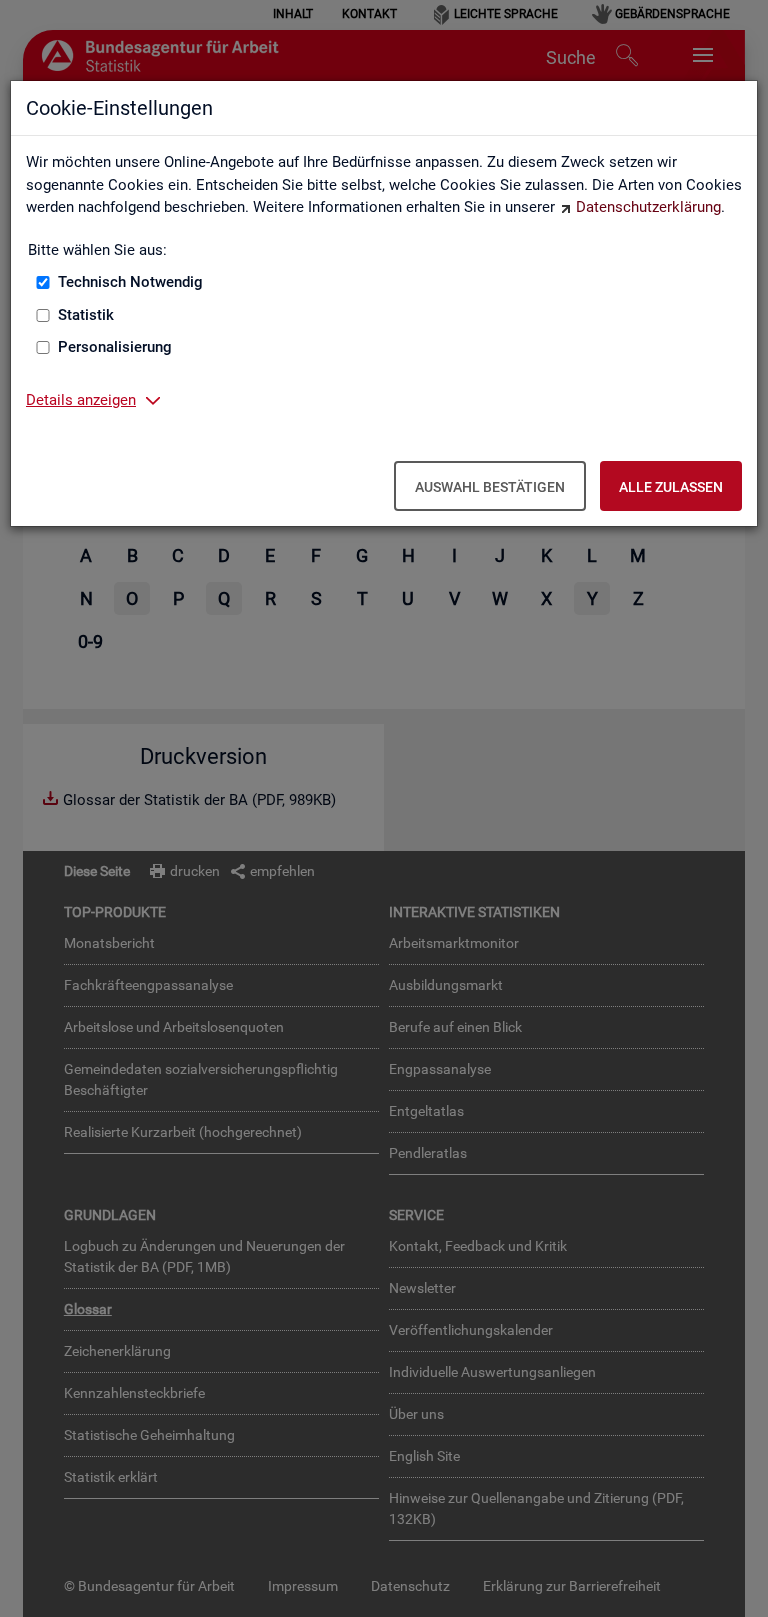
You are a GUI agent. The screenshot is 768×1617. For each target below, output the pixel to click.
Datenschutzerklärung (648, 207)
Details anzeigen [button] (81, 400)
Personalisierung (115, 347)
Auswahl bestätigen (490, 487)
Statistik (86, 315)
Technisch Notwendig (130, 282)
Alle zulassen (671, 487)
